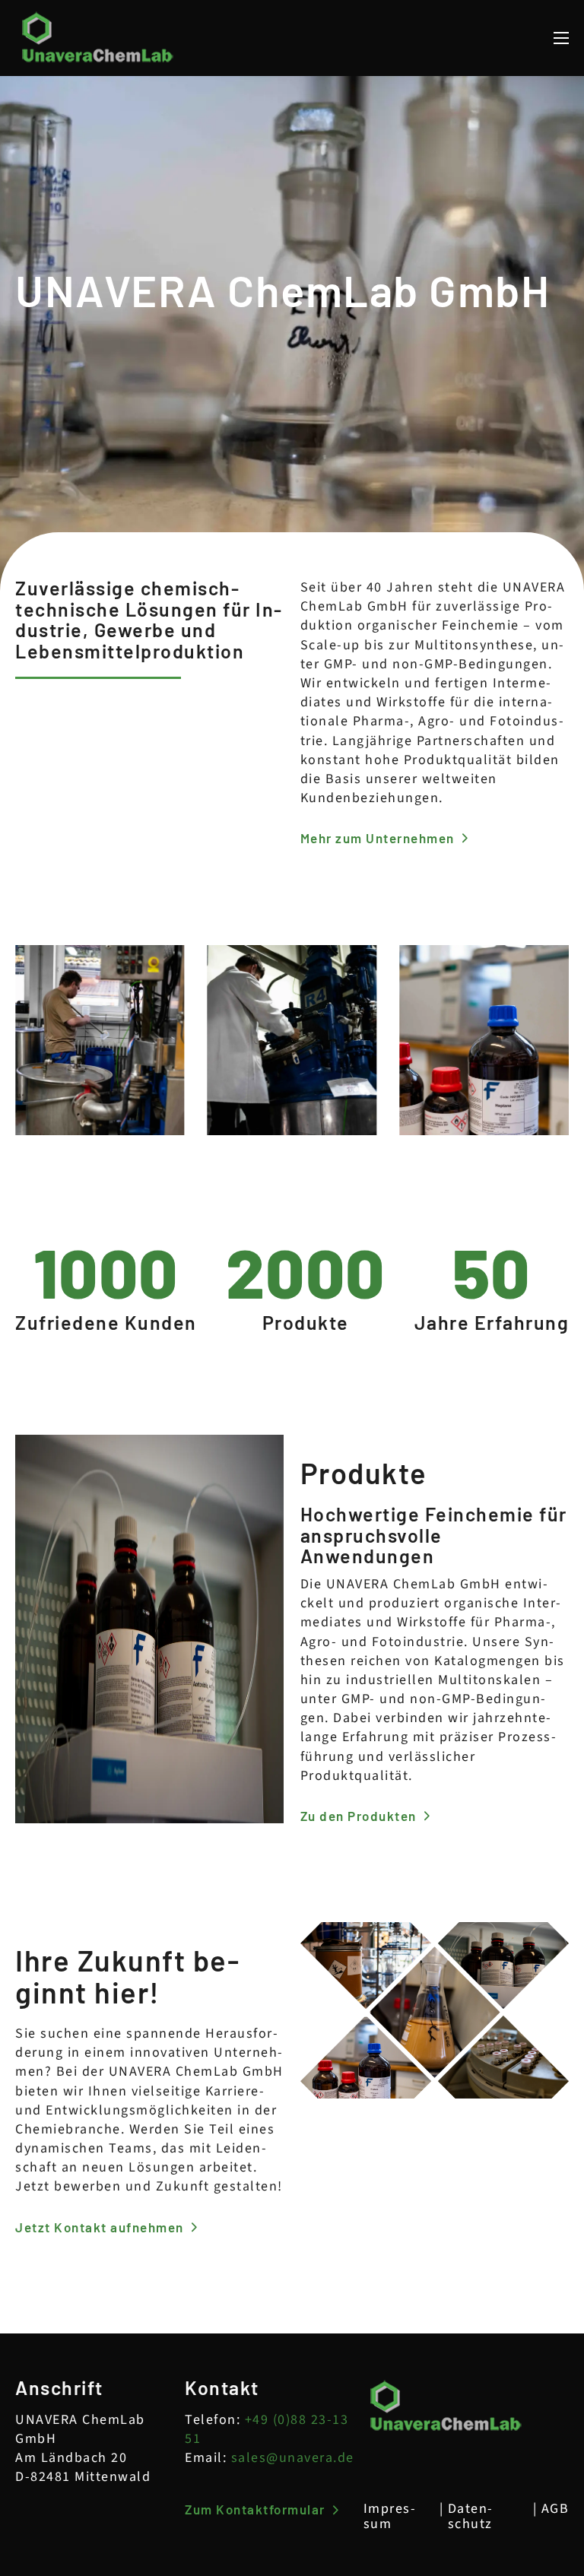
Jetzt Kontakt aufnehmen (100, 2227)
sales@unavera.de (293, 2458)
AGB (555, 2509)
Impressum (389, 2517)
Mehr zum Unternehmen (378, 838)
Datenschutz (470, 2517)
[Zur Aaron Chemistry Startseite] (98, 38)
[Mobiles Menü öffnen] (561, 38)
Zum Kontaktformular (255, 2509)
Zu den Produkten (359, 1816)
